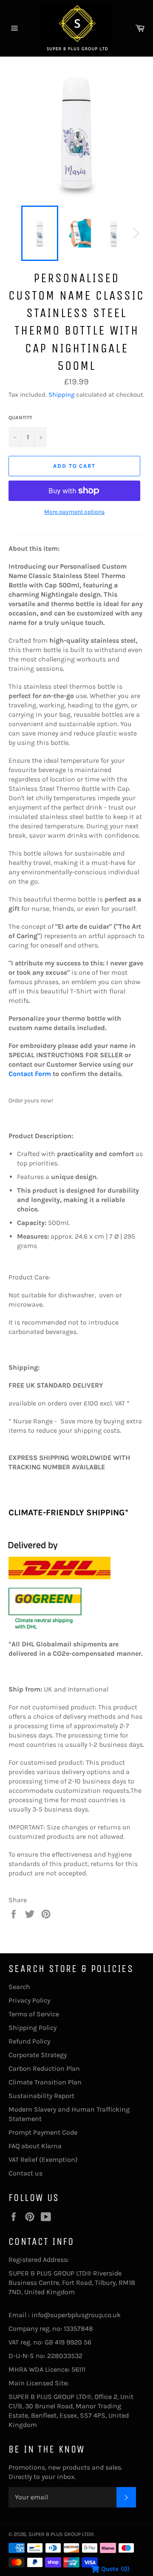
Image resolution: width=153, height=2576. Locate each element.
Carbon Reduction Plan (44, 2068)
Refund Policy (29, 2041)
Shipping (61, 395)
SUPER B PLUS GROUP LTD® (61, 2534)
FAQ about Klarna (35, 2146)
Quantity (20, 418)
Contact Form (30, 1074)
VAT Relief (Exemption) (43, 2160)
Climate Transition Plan (45, 2082)
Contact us (25, 2173)
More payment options (74, 512)
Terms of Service (34, 2014)
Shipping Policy (33, 2028)
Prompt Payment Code (43, 2132)
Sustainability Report (41, 2096)
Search (19, 1987)
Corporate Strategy (38, 2055)
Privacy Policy (29, 2000)
